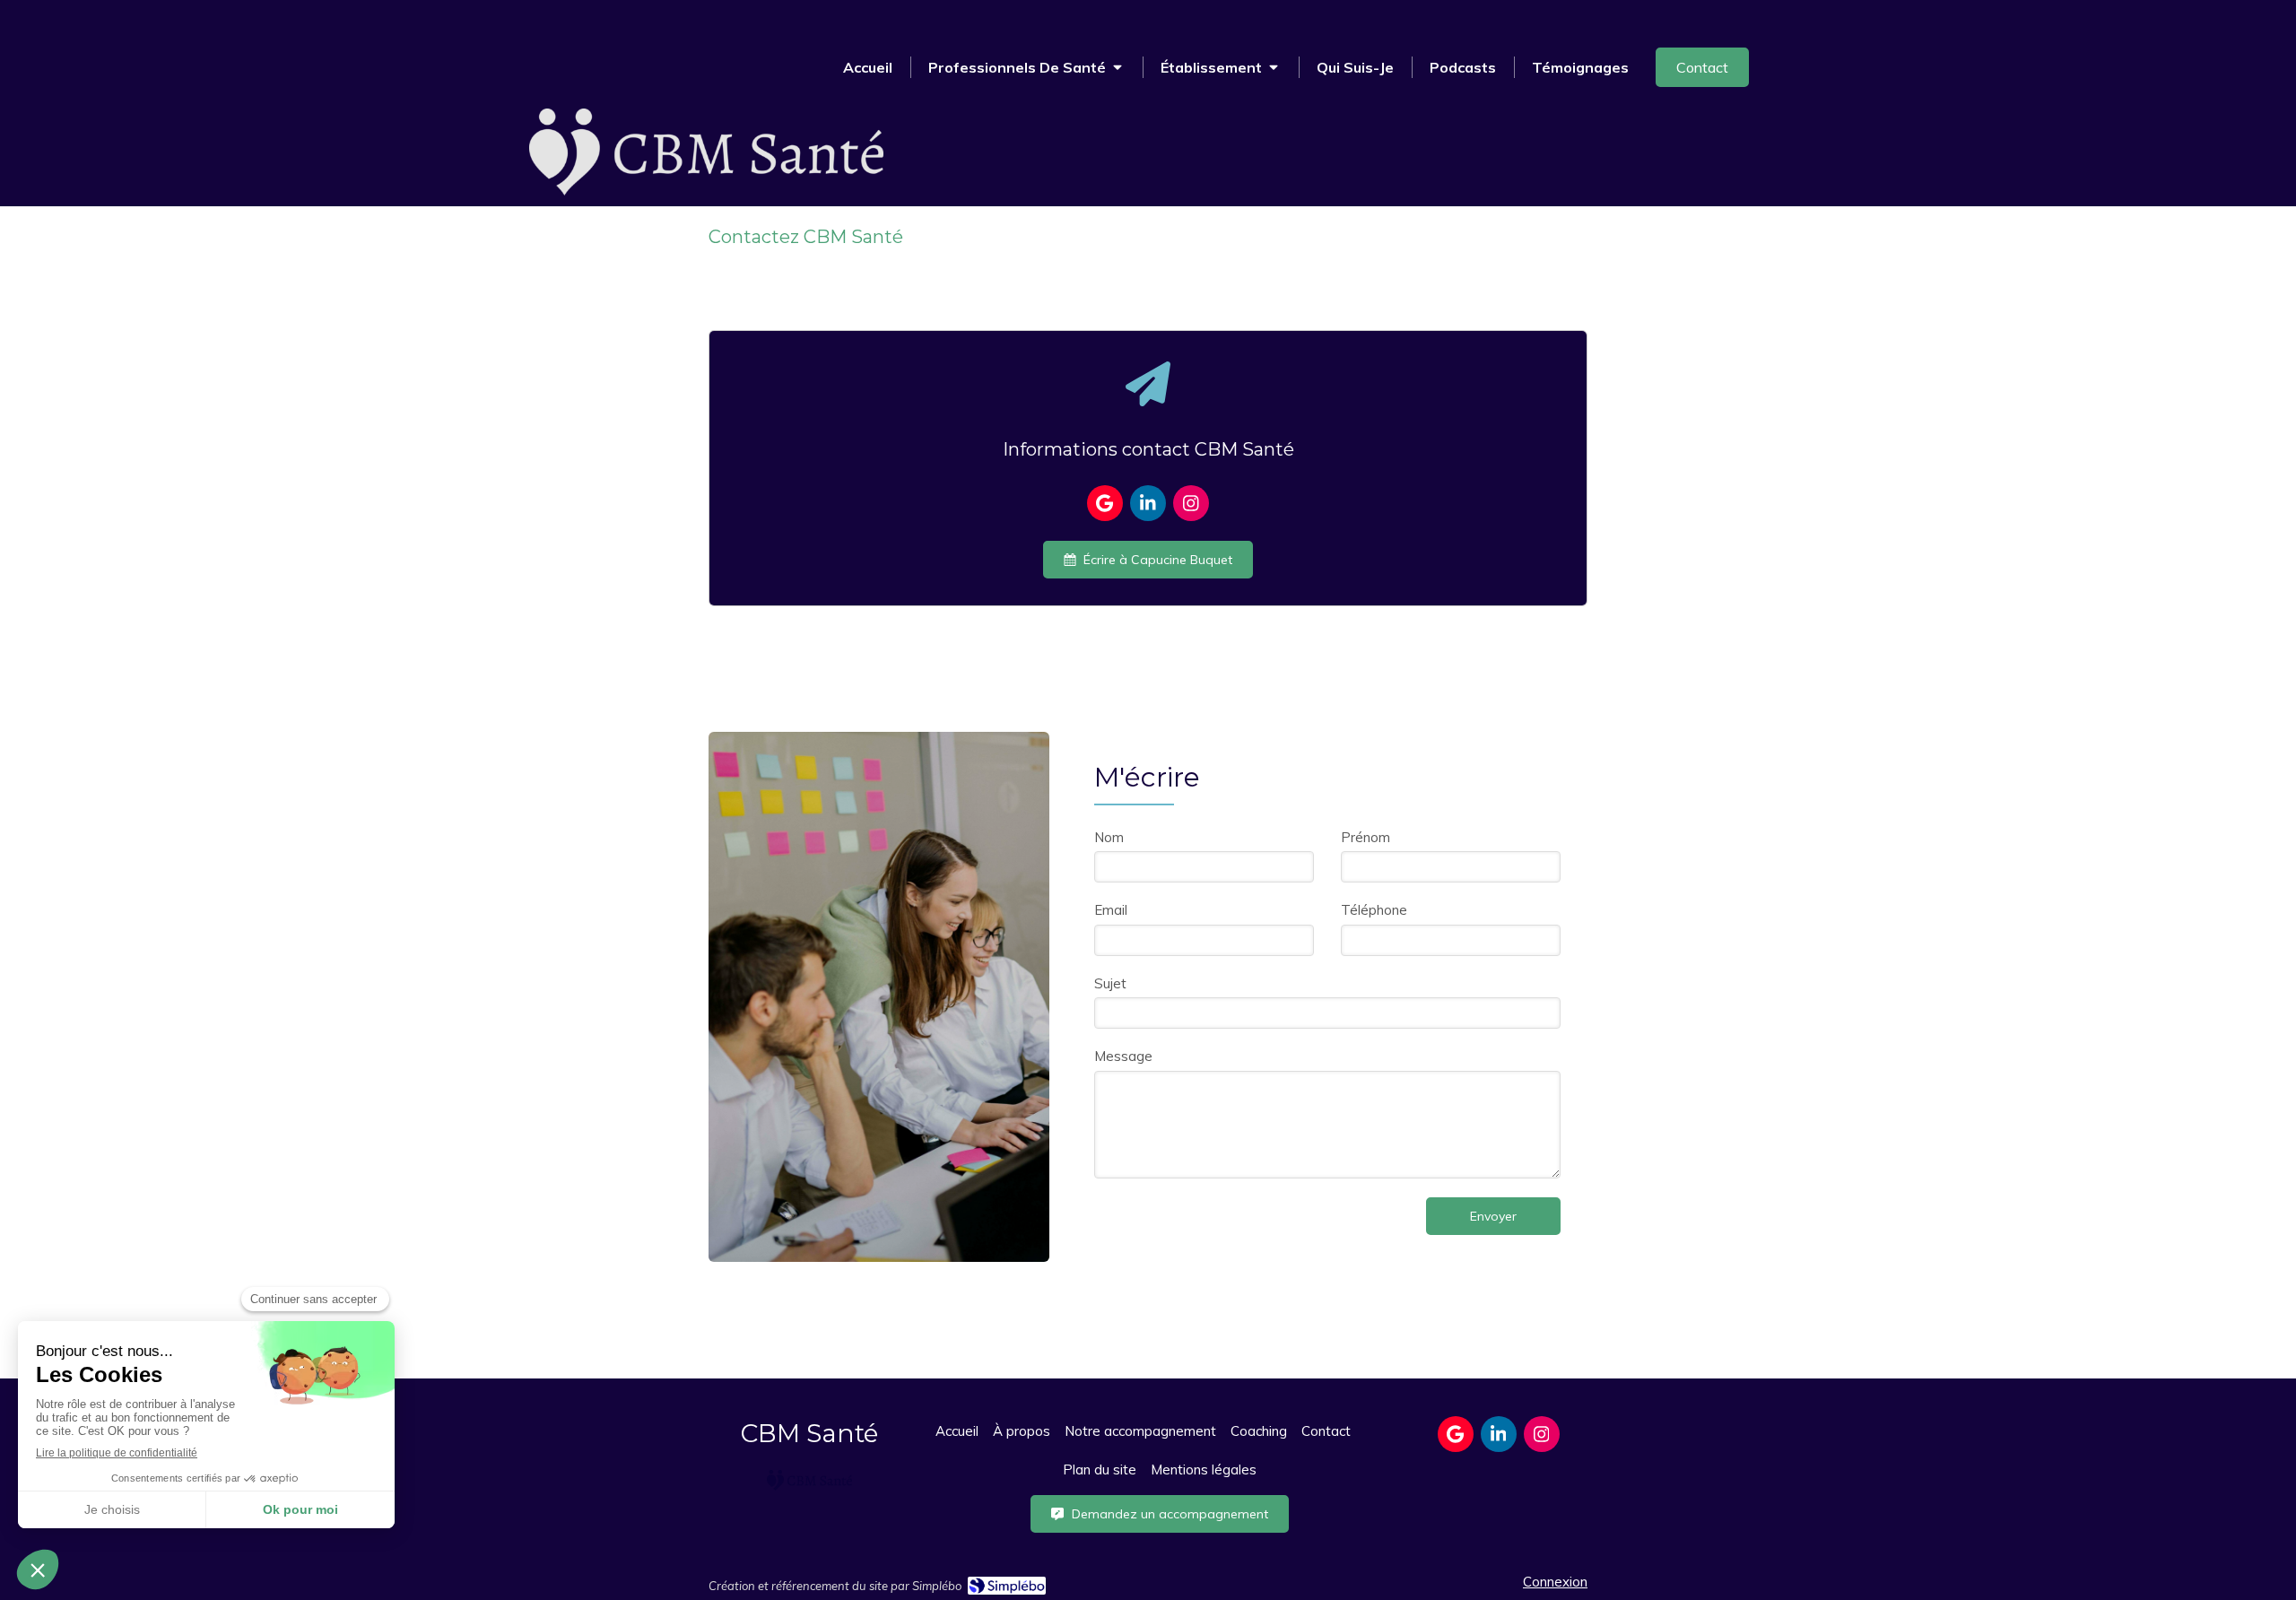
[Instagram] (1191, 503)
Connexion (1555, 1582)
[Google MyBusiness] (1105, 503)
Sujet (1110, 983)
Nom (1109, 837)
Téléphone (1374, 910)
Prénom (1365, 837)
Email (1111, 910)
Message (1123, 1056)
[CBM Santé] (706, 191)
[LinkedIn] (1148, 503)
